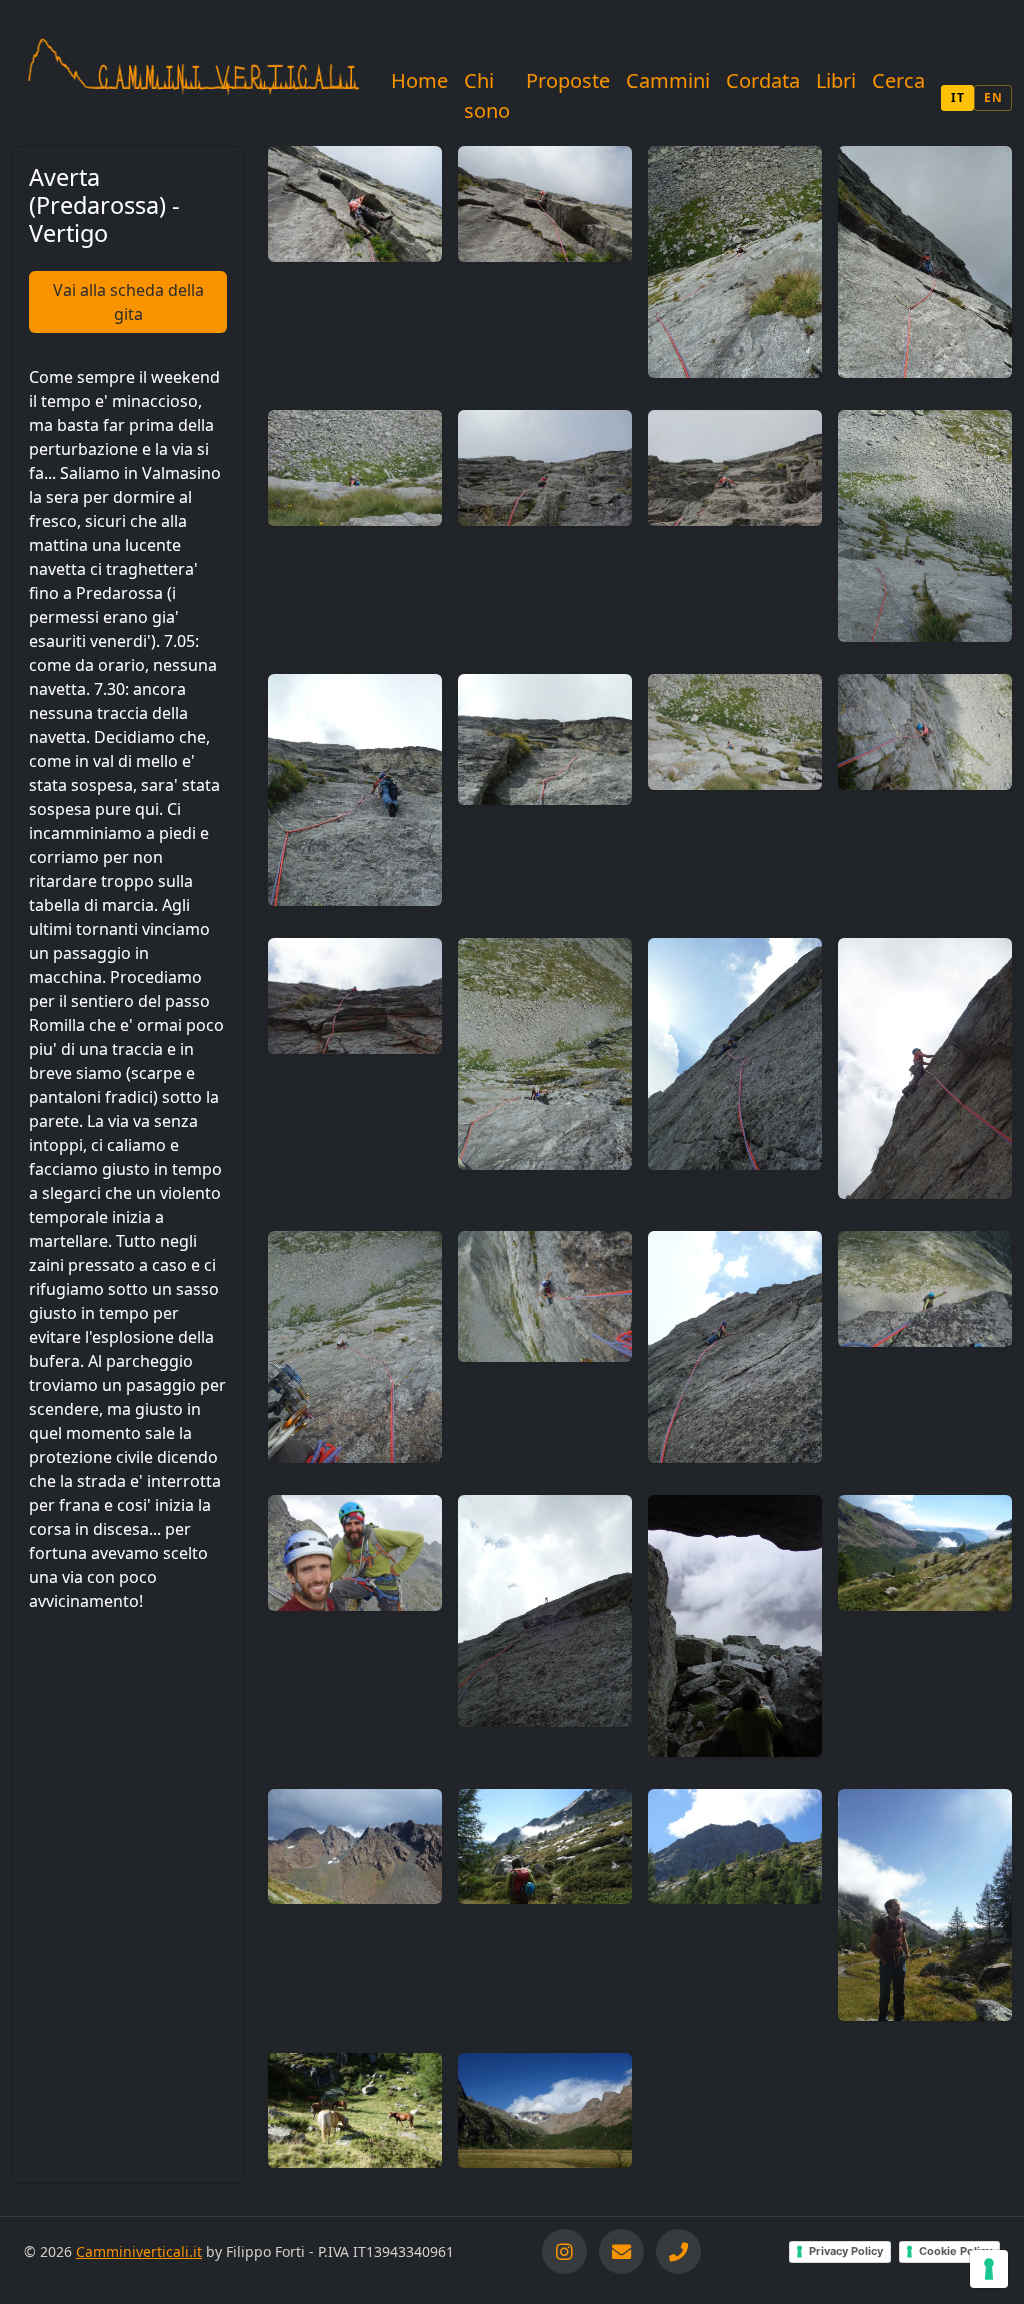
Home (419, 80)
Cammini (668, 80)
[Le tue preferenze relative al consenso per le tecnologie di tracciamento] (989, 2269)
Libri (836, 80)
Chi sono (487, 95)
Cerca (898, 80)
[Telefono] (678, 2251)
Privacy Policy (846, 2251)
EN (993, 97)
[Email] (621, 2251)
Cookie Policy (955, 2251)
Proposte (568, 80)
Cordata (763, 80)
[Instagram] (564, 2251)
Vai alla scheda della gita (128, 302)
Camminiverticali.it (139, 2251)
